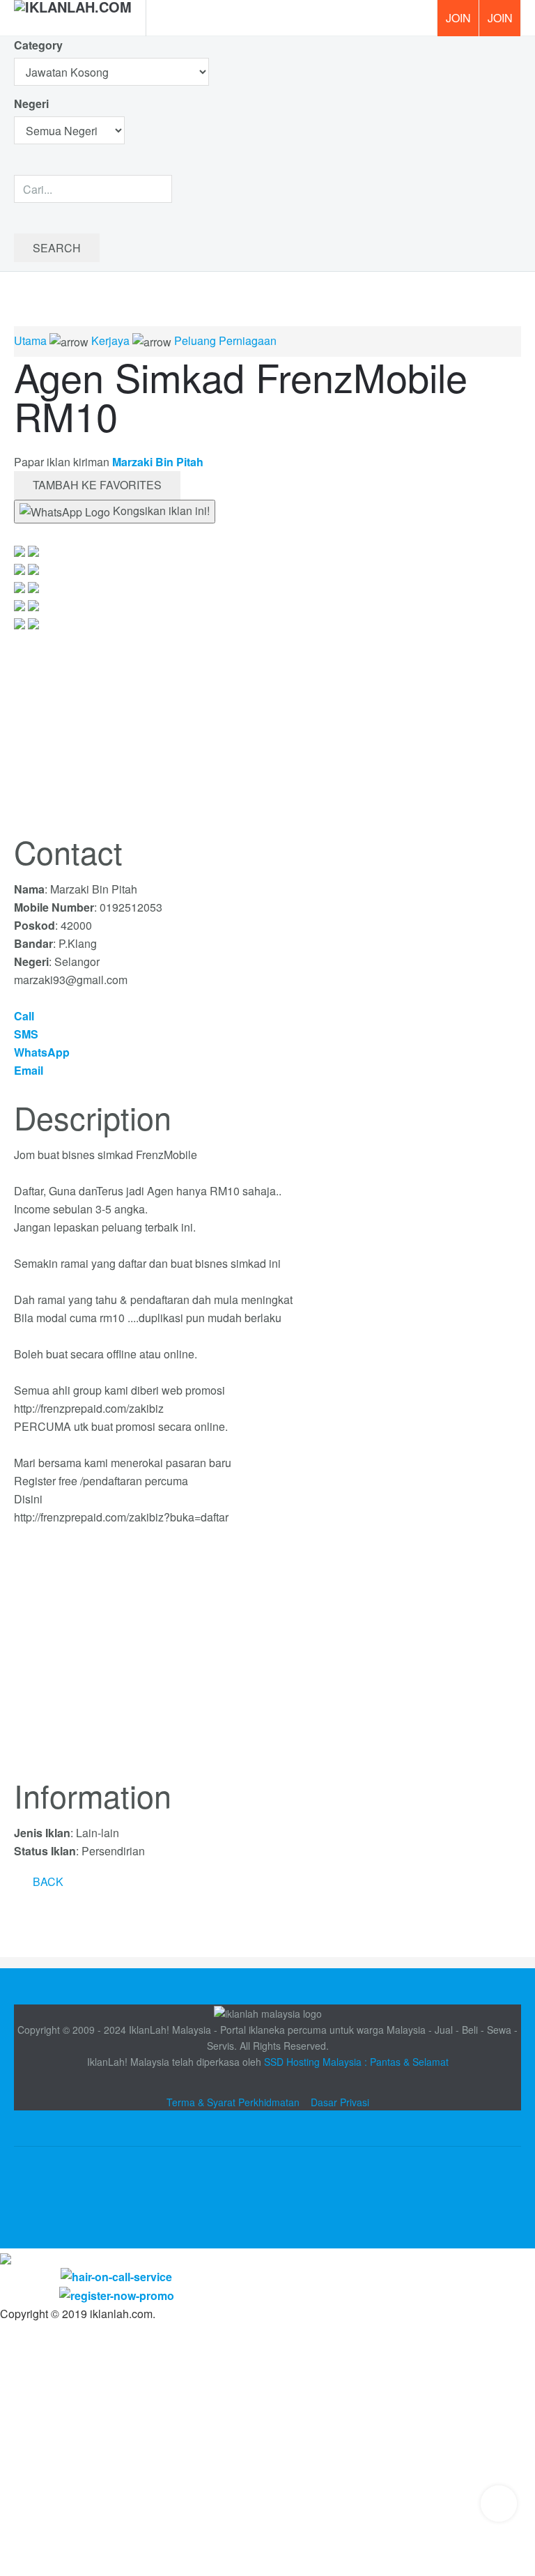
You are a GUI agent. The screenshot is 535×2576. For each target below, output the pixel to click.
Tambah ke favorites (97, 485)
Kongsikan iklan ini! (160, 511)
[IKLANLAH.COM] (73, 18)
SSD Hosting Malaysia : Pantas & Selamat (356, 2062)
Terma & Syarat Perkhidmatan (233, 2102)
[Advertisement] (267, 1660)
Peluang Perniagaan (225, 340)
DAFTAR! (458, 18)
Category (38, 45)
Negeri (33, 103)
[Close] (6, 2257)
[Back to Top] (499, 2504)
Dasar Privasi (340, 2102)
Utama (30, 340)
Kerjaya (110, 340)
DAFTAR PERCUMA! (504, 23)
